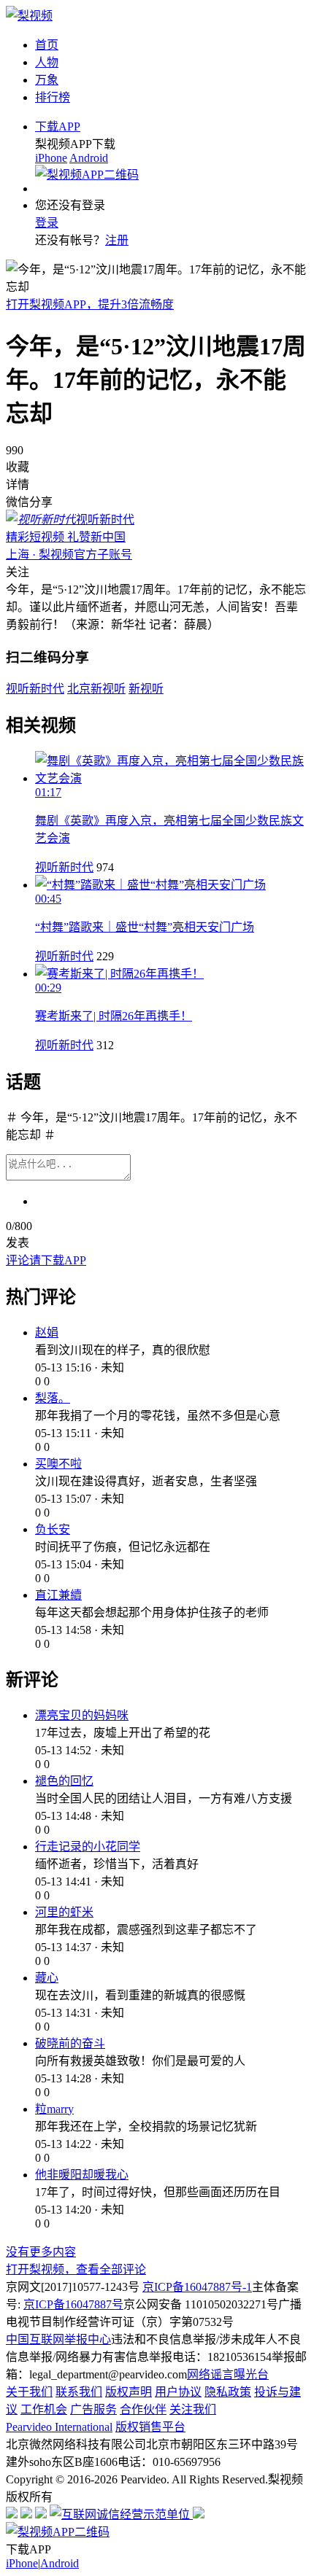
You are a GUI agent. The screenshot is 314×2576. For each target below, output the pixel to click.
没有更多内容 (41, 2252)
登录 (47, 223)
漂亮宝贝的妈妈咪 (82, 1715)
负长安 (53, 1529)
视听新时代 (64, 867)
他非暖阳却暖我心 (82, 2175)
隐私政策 (228, 2392)
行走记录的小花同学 (88, 1847)
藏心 (47, 1978)
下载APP (58, 127)
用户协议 (178, 2392)
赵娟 (47, 1332)
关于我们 (29, 2392)
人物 (47, 62)
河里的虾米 (64, 1912)
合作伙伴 (143, 2409)
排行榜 (53, 97)
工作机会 (44, 2409)
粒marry (54, 2109)
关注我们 (193, 2409)
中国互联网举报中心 (58, 2339)
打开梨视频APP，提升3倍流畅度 (90, 304)
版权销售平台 (150, 2427)
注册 (117, 240)
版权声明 (129, 2392)
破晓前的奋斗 (70, 2043)
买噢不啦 (58, 1464)
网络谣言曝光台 (228, 2374)
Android (89, 158)
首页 (47, 45)
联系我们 (79, 2392)
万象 (47, 80)
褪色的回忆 (64, 1781)
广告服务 (93, 2409)
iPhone (51, 158)
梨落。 (53, 1398)
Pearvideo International (59, 2427)
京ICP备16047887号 (73, 2304)
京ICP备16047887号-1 (197, 2287)
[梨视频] (29, 16)
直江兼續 (58, 1595)
